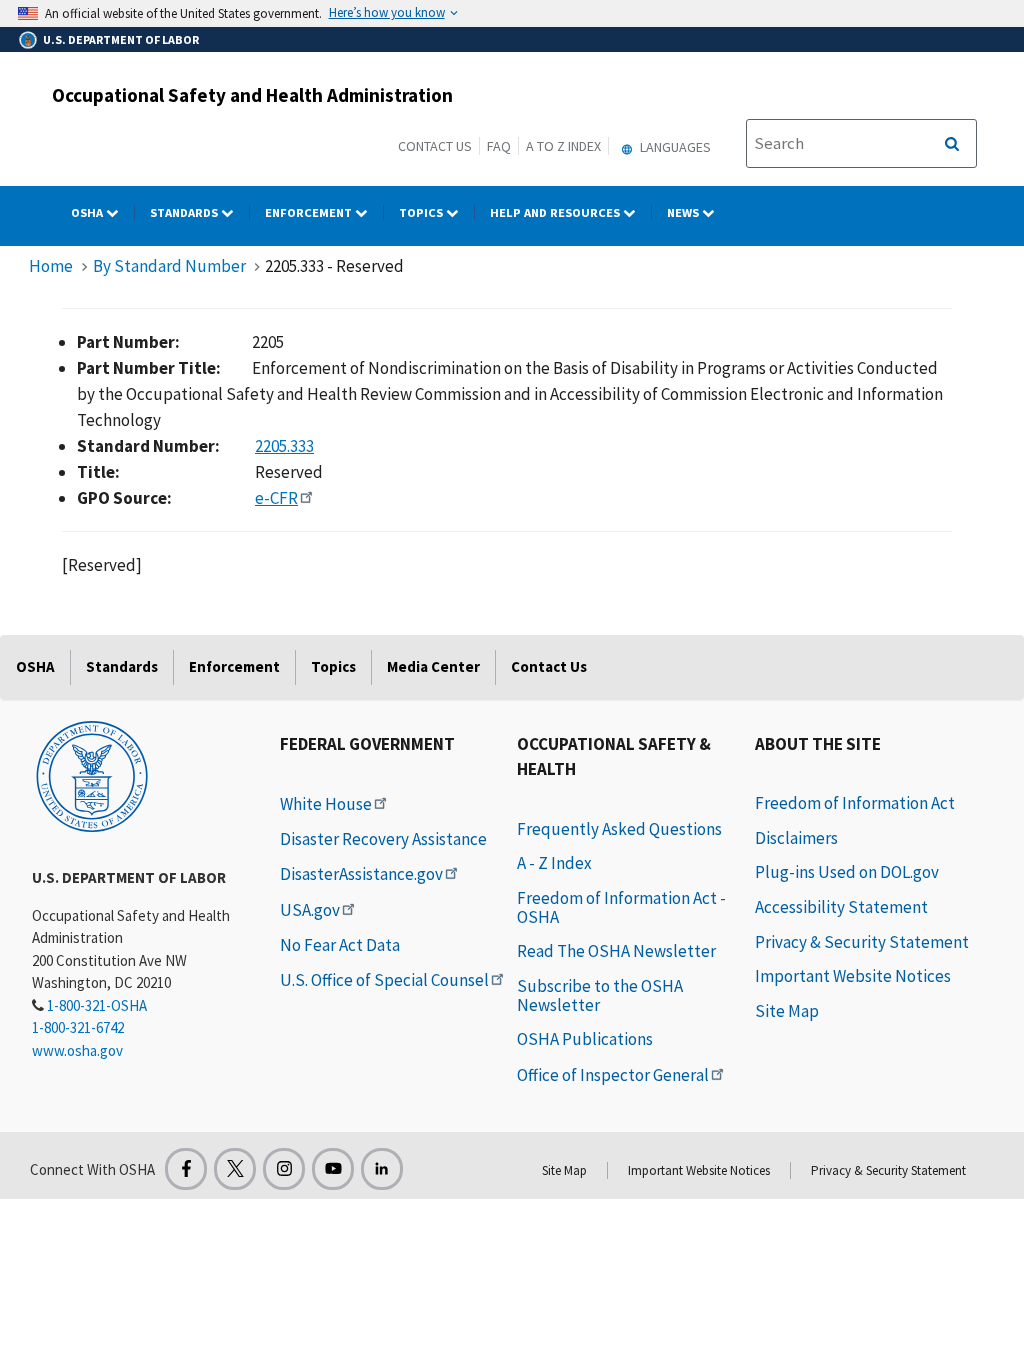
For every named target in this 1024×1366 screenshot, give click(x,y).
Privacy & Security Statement (862, 942)
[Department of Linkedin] (382, 1169)
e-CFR (276, 498)
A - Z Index (554, 863)
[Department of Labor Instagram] (284, 1169)
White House (326, 804)
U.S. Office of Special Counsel (384, 980)
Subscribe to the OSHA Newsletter (600, 995)
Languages (674, 147)
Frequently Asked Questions (619, 829)
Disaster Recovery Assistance (383, 839)
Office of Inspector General (613, 1075)
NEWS (684, 212)
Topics (422, 212)
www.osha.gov (77, 1050)
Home (51, 266)
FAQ (499, 146)
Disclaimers (796, 838)
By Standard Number (169, 266)
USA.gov (310, 910)
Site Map (787, 1011)
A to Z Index (563, 146)
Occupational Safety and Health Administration (252, 95)
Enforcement (310, 212)
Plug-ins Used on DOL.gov (847, 872)
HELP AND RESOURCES (556, 212)
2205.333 (284, 446)
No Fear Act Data (340, 945)
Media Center (433, 666)
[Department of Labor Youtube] (333, 1169)
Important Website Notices (853, 976)
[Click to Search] (952, 144)
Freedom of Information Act (855, 803)
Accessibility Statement (841, 907)
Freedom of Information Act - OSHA (621, 907)
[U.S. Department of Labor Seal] (92, 775)
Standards (185, 212)
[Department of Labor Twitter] (235, 1169)
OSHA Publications (585, 1039)
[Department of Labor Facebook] (186, 1169)
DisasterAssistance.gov (361, 874)
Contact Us (435, 146)
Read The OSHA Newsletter (616, 951)
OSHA (88, 212)
